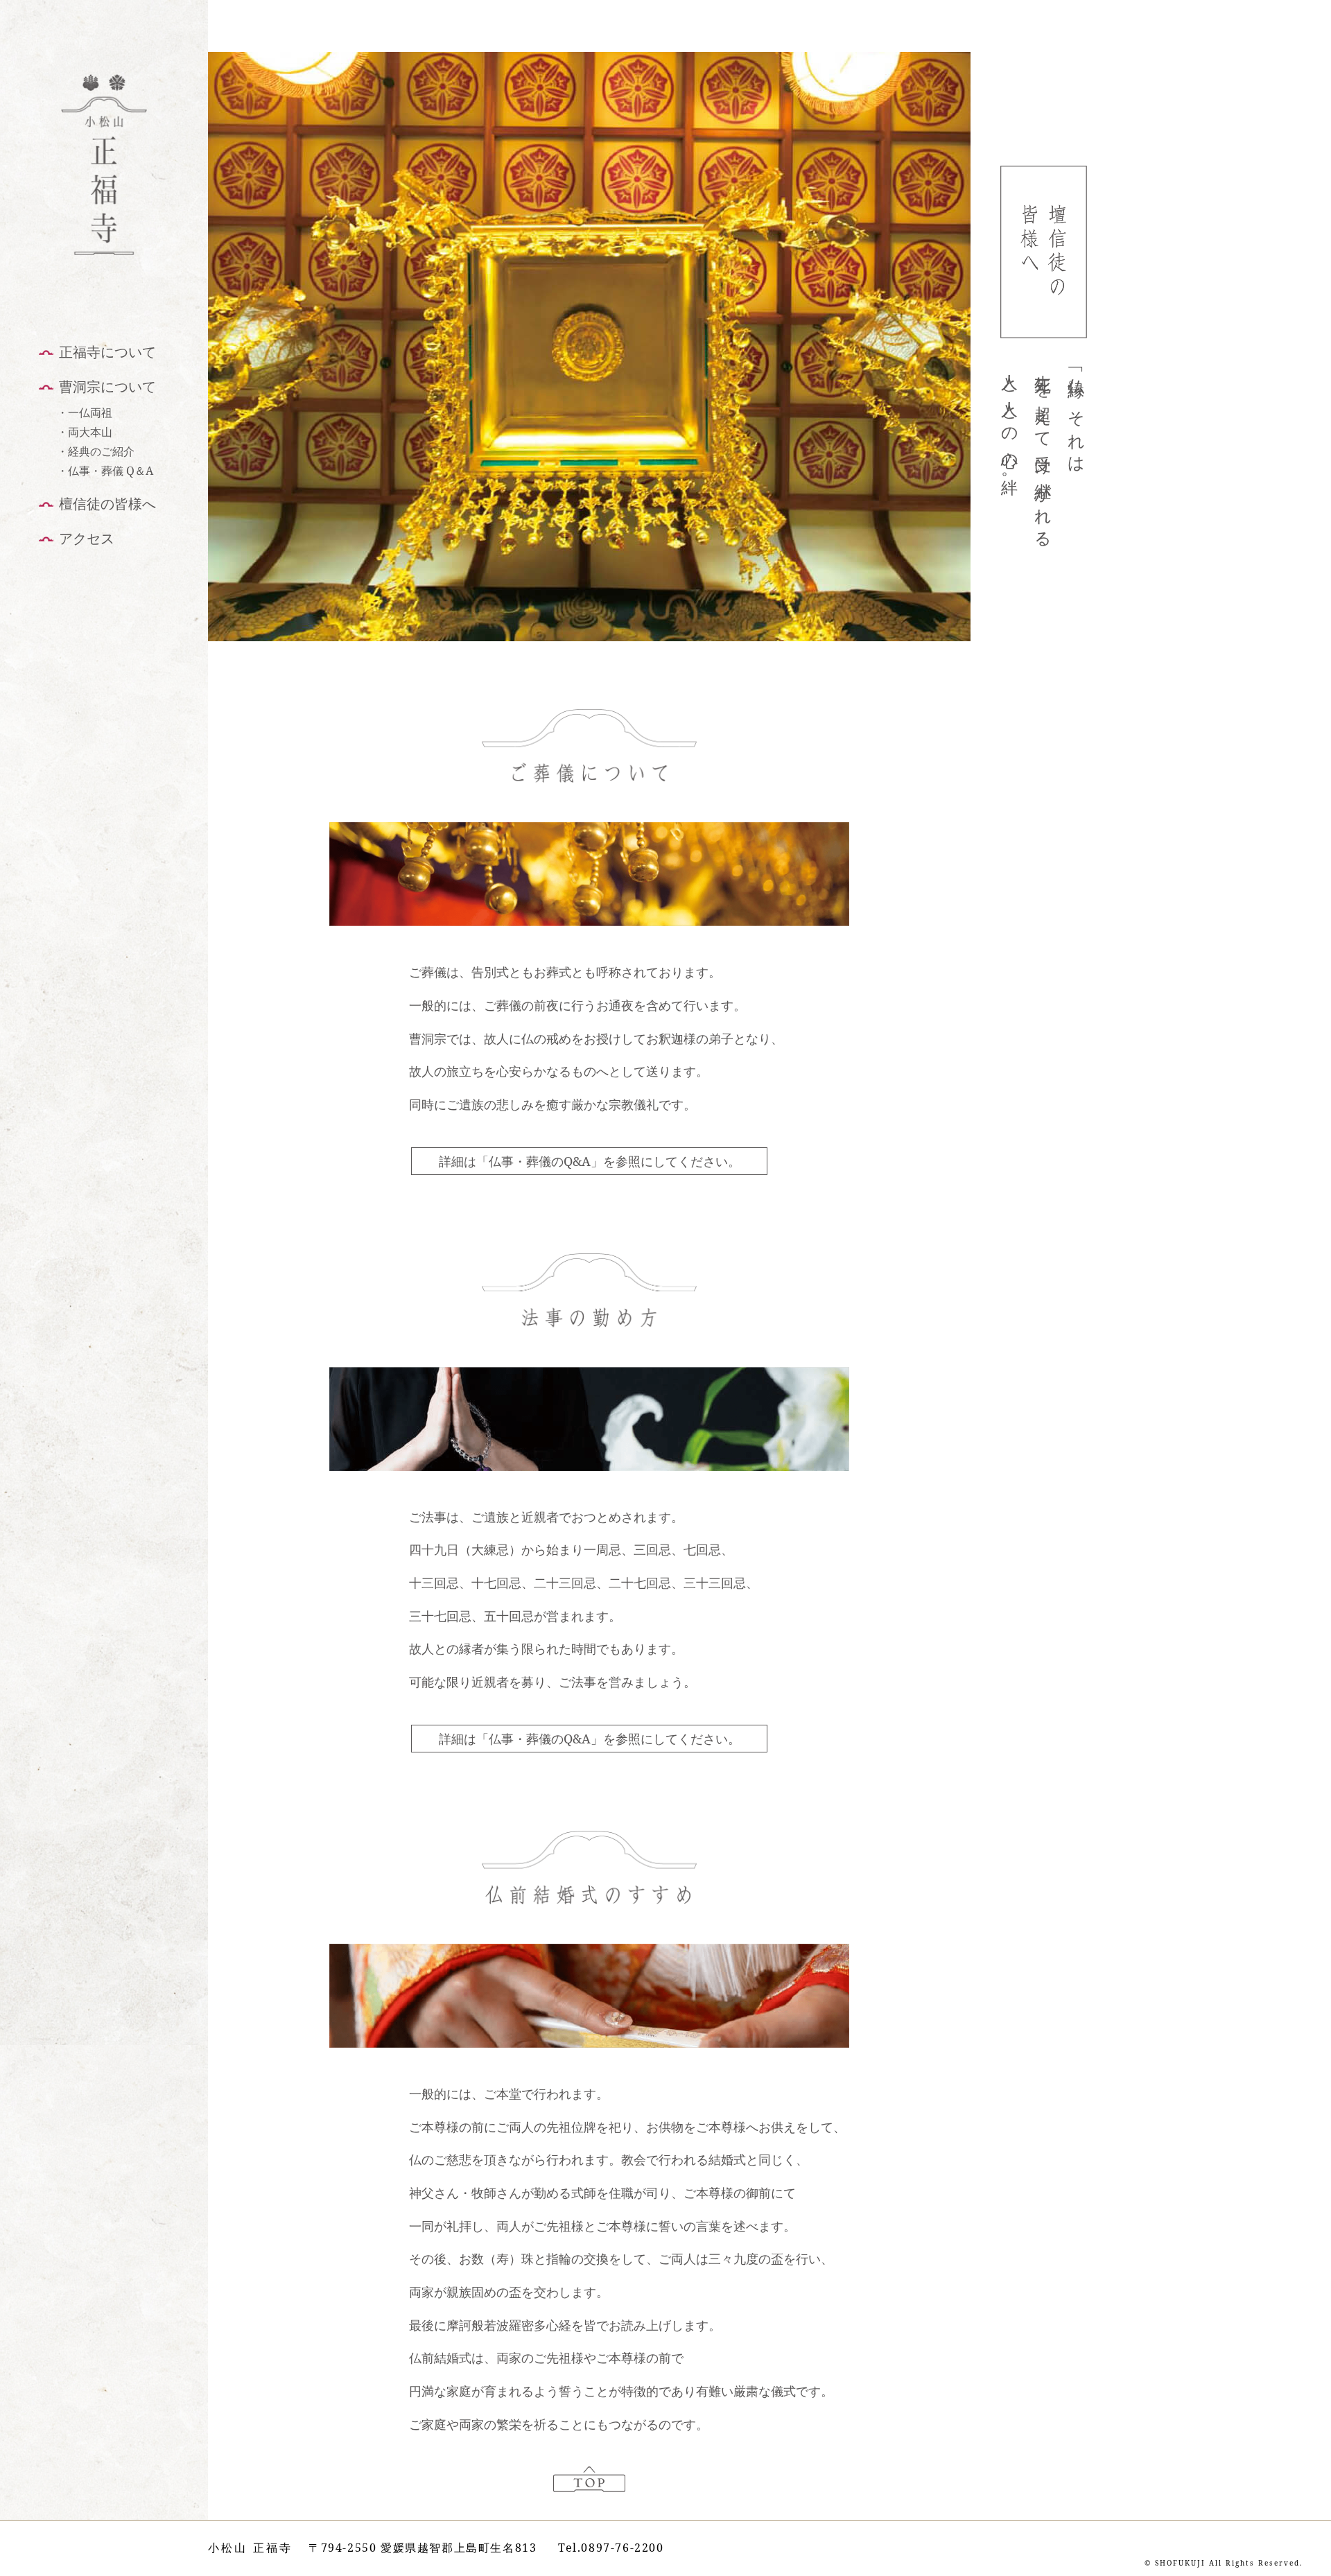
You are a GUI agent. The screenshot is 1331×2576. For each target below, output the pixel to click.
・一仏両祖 (85, 412)
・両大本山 (85, 432)
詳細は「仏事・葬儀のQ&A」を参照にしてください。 (590, 1161)
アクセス (87, 538)
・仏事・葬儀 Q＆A (105, 471)
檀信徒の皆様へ (107, 504)
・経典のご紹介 (96, 451)
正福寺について (107, 352)
